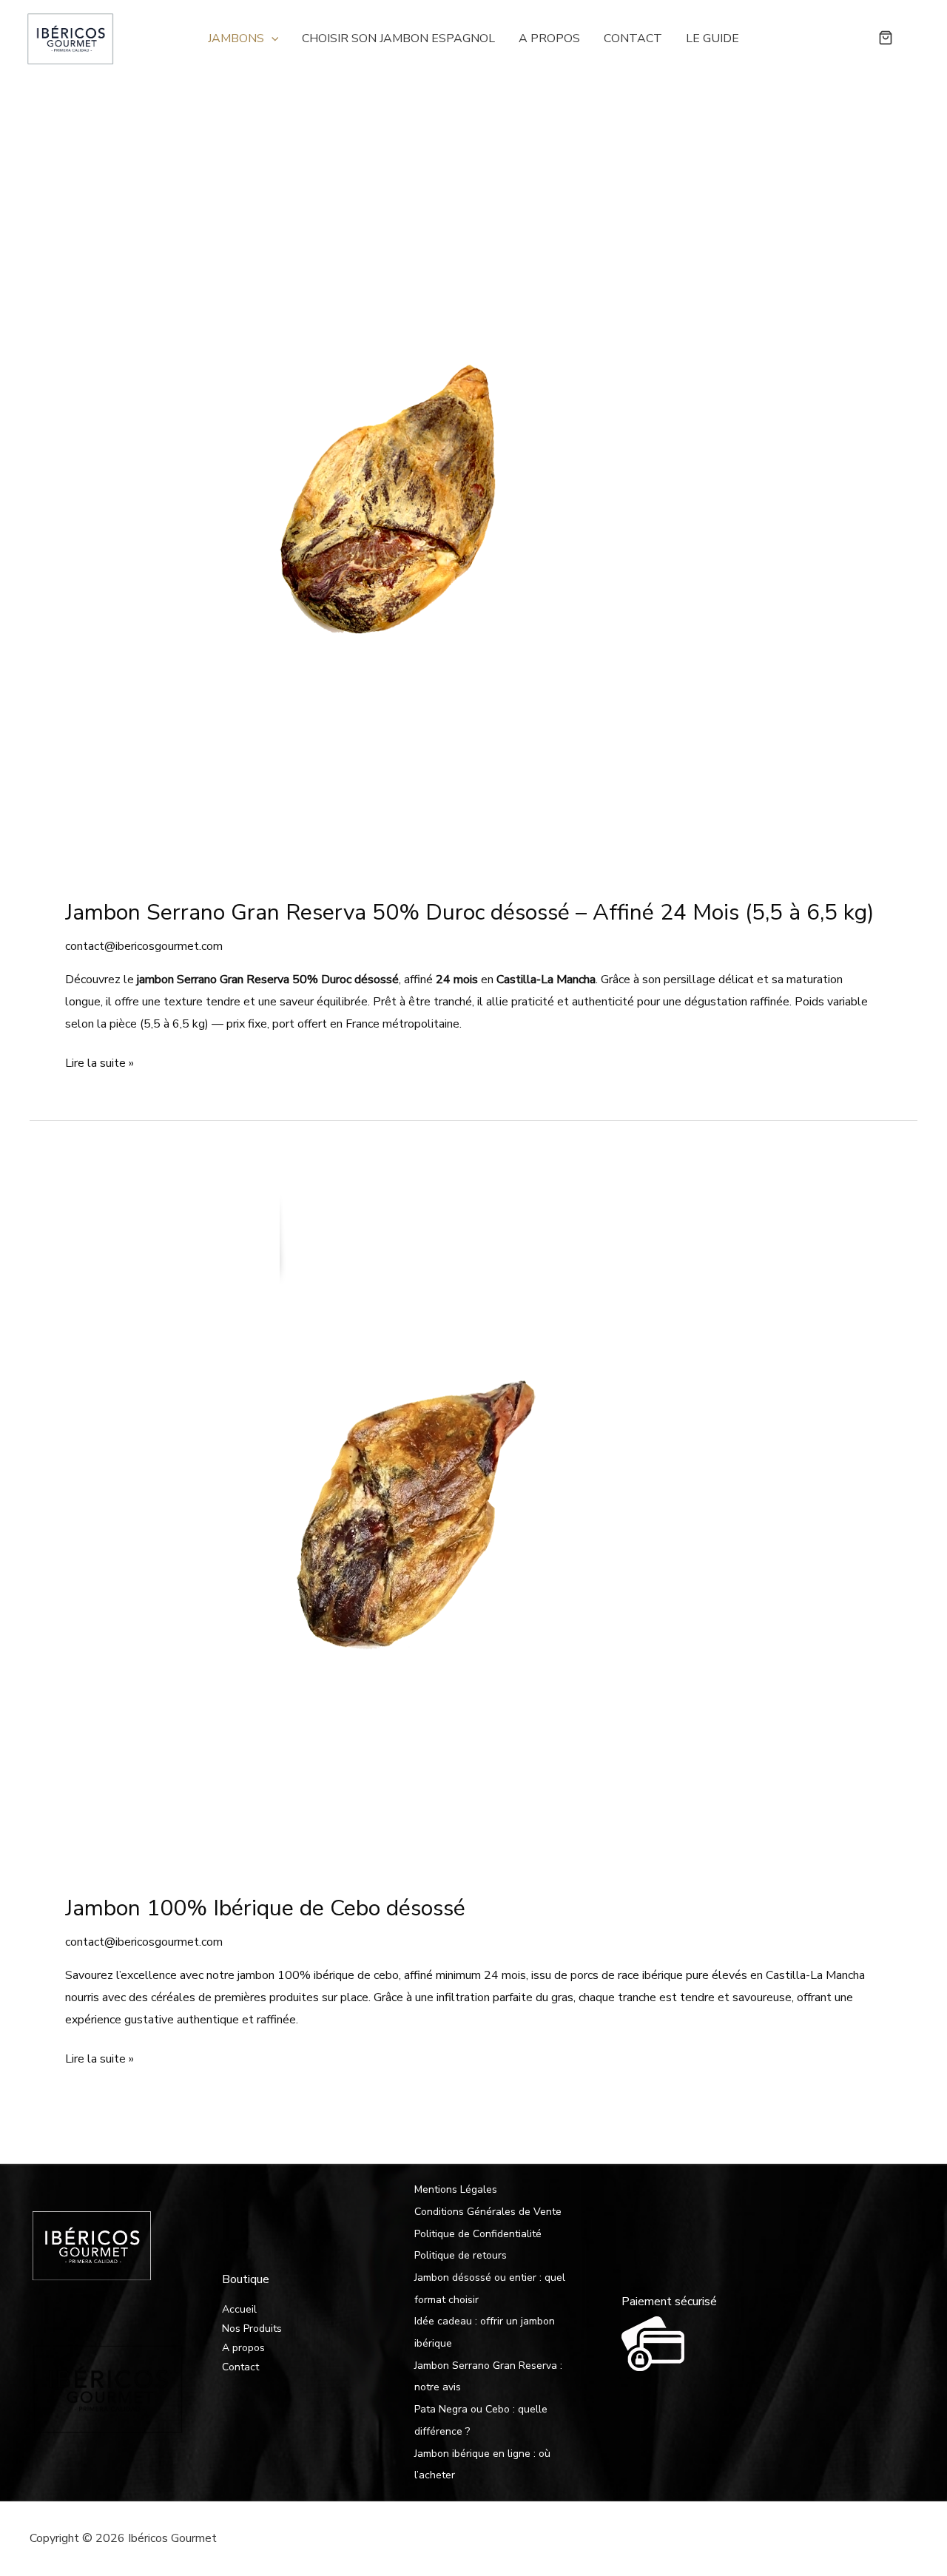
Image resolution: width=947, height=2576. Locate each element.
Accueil (239, 2309)
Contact (633, 38)
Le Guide (712, 38)
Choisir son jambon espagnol (398, 38)
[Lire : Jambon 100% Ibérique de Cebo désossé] (406, 1515)
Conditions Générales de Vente (488, 2212)
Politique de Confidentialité (478, 2234)
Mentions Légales (456, 2189)
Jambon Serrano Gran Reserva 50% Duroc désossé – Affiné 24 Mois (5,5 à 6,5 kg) (470, 913)
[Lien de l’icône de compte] (914, 38)
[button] (272, 38)
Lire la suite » (100, 1065)
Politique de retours (461, 2255)
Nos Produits (252, 2329)
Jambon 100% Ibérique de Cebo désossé (265, 1908)
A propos (549, 38)
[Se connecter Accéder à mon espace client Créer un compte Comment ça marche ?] (914, 38)
